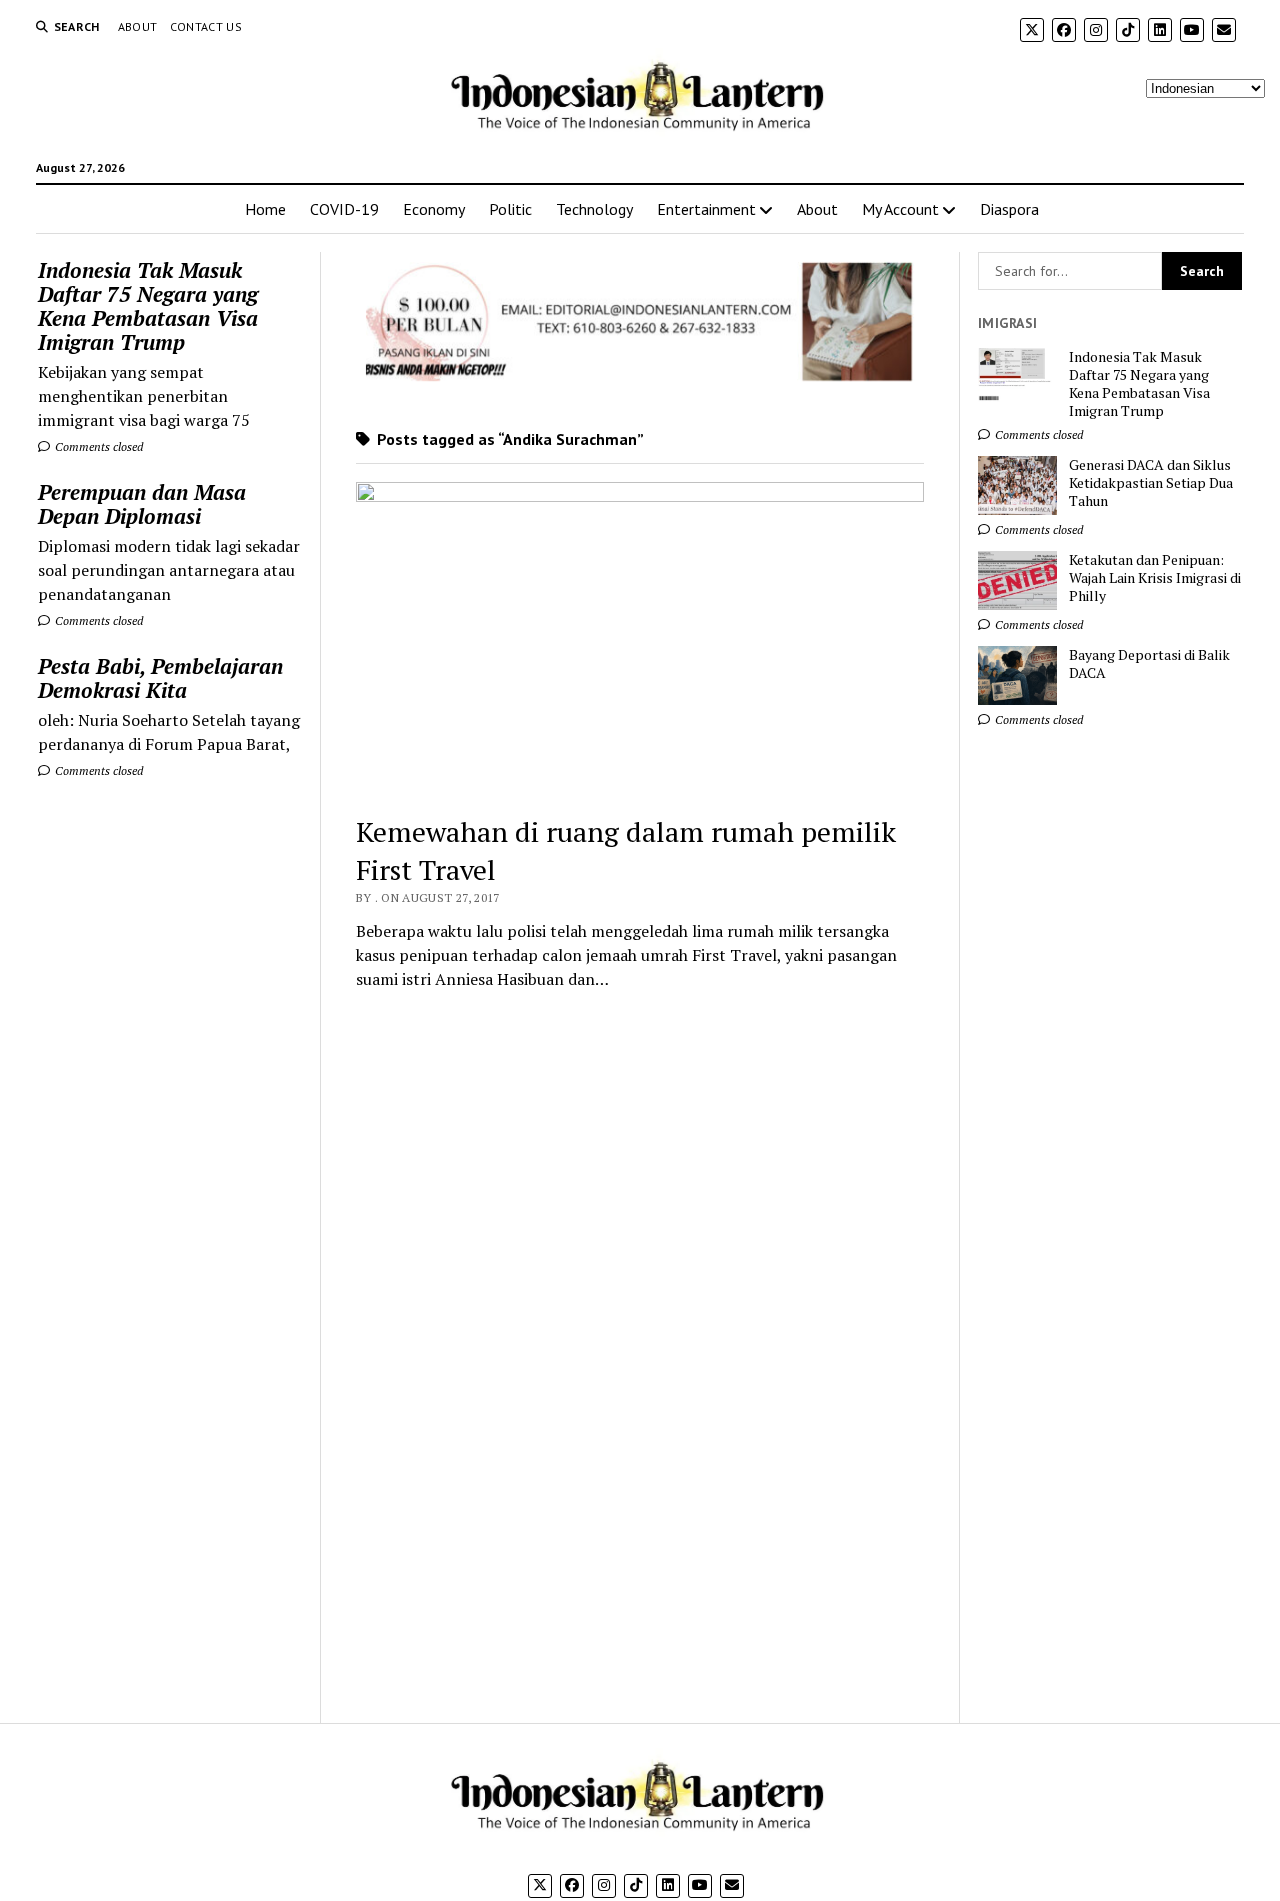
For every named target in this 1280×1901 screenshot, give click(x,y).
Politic (510, 209)
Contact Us (206, 26)
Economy (434, 209)
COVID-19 (344, 209)
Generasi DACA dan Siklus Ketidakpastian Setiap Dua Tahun (1151, 483)
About (138, 26)
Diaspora (1009, 209)
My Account (900, 209)
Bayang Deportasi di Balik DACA (1149, 664)
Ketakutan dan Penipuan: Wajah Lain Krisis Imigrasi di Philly (1155, 578)
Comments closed (97, 446)
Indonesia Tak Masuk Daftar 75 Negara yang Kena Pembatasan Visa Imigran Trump (148, 306)
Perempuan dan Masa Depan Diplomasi (142, 504)
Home (265, 209)
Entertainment (706, 209)
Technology (594, 209)
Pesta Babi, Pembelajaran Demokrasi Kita (160, 678)
